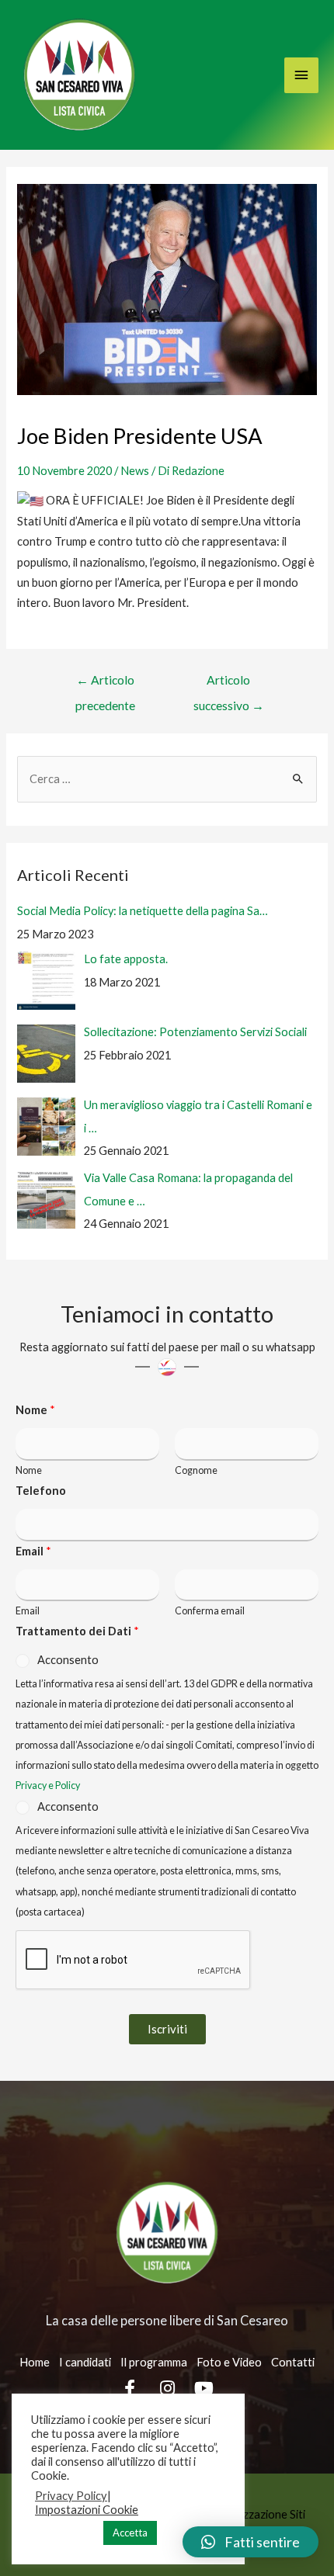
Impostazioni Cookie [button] (87, 2510)
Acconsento (68, 1660)
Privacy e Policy (48, 1786)
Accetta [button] (130, 2533)
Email (33, 1551)
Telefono (41, 1491)
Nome (35, 1410)
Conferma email (210, 1611)
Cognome (196, 1470)
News (135, 471)
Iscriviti (167, 2029)
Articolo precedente (105, 684)
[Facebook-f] (130, 2388)
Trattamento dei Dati (77, 1631)
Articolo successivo (229, 684)
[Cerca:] (167, 779)
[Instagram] (167, 2388)
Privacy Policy (71, 2496)
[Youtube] (204, 2388)
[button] (250, 2542)
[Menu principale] (301, 75)
